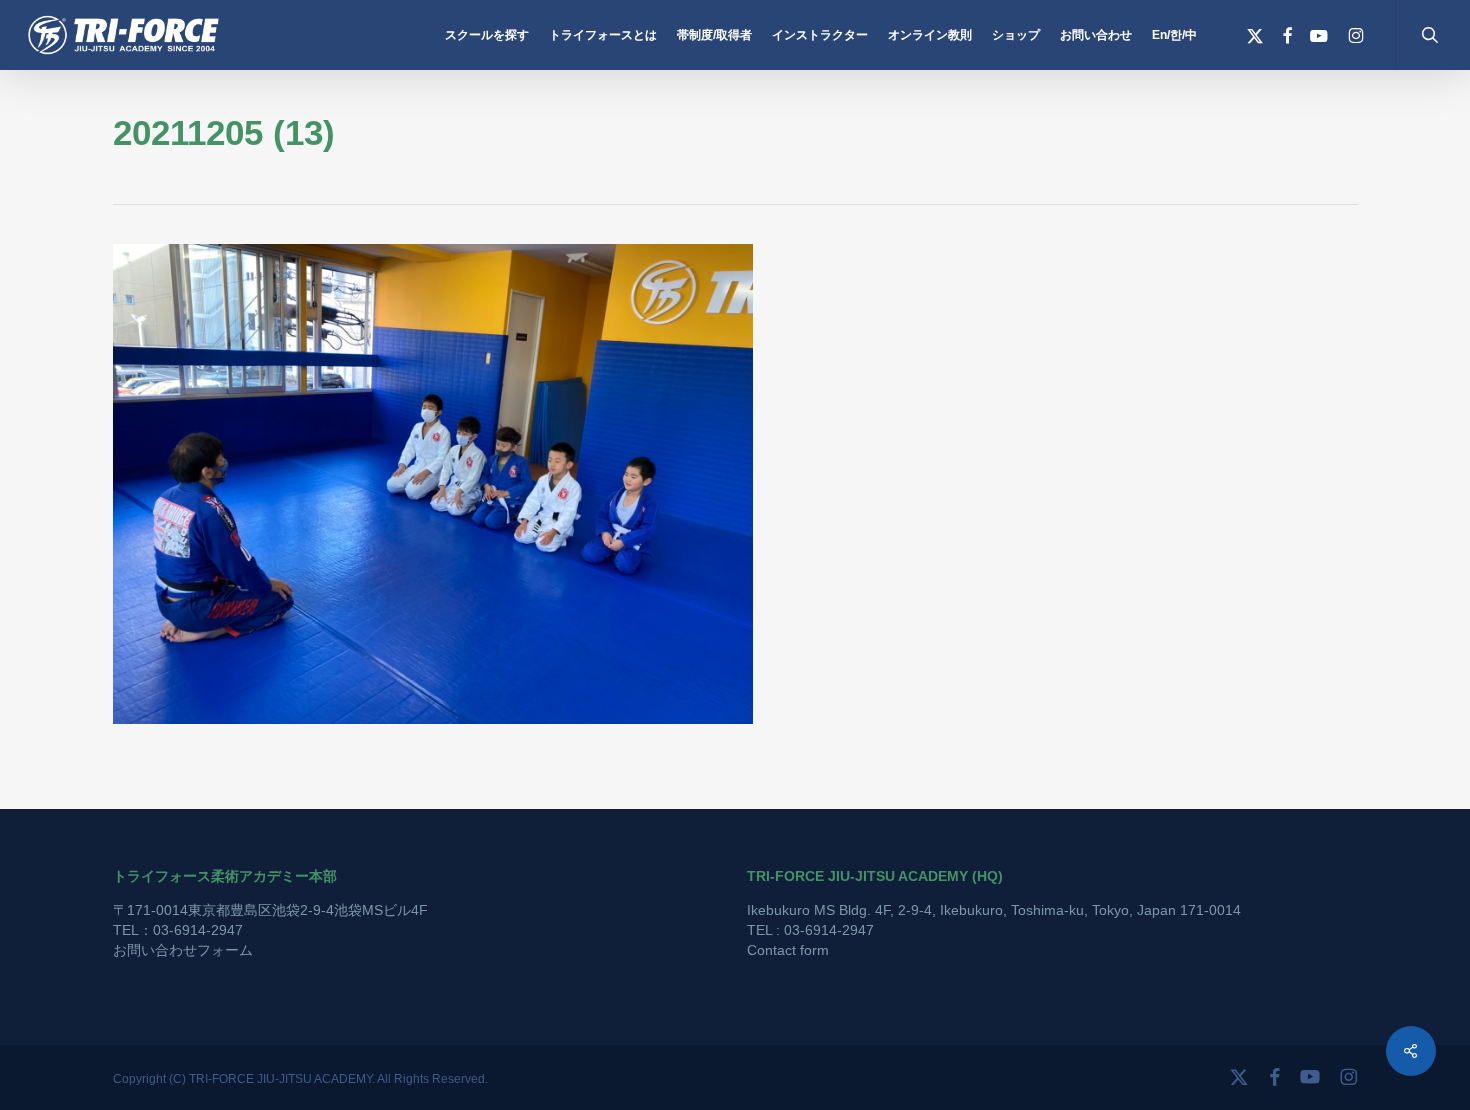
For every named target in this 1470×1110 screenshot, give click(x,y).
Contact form (788, 950)
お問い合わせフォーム (183, 950)
